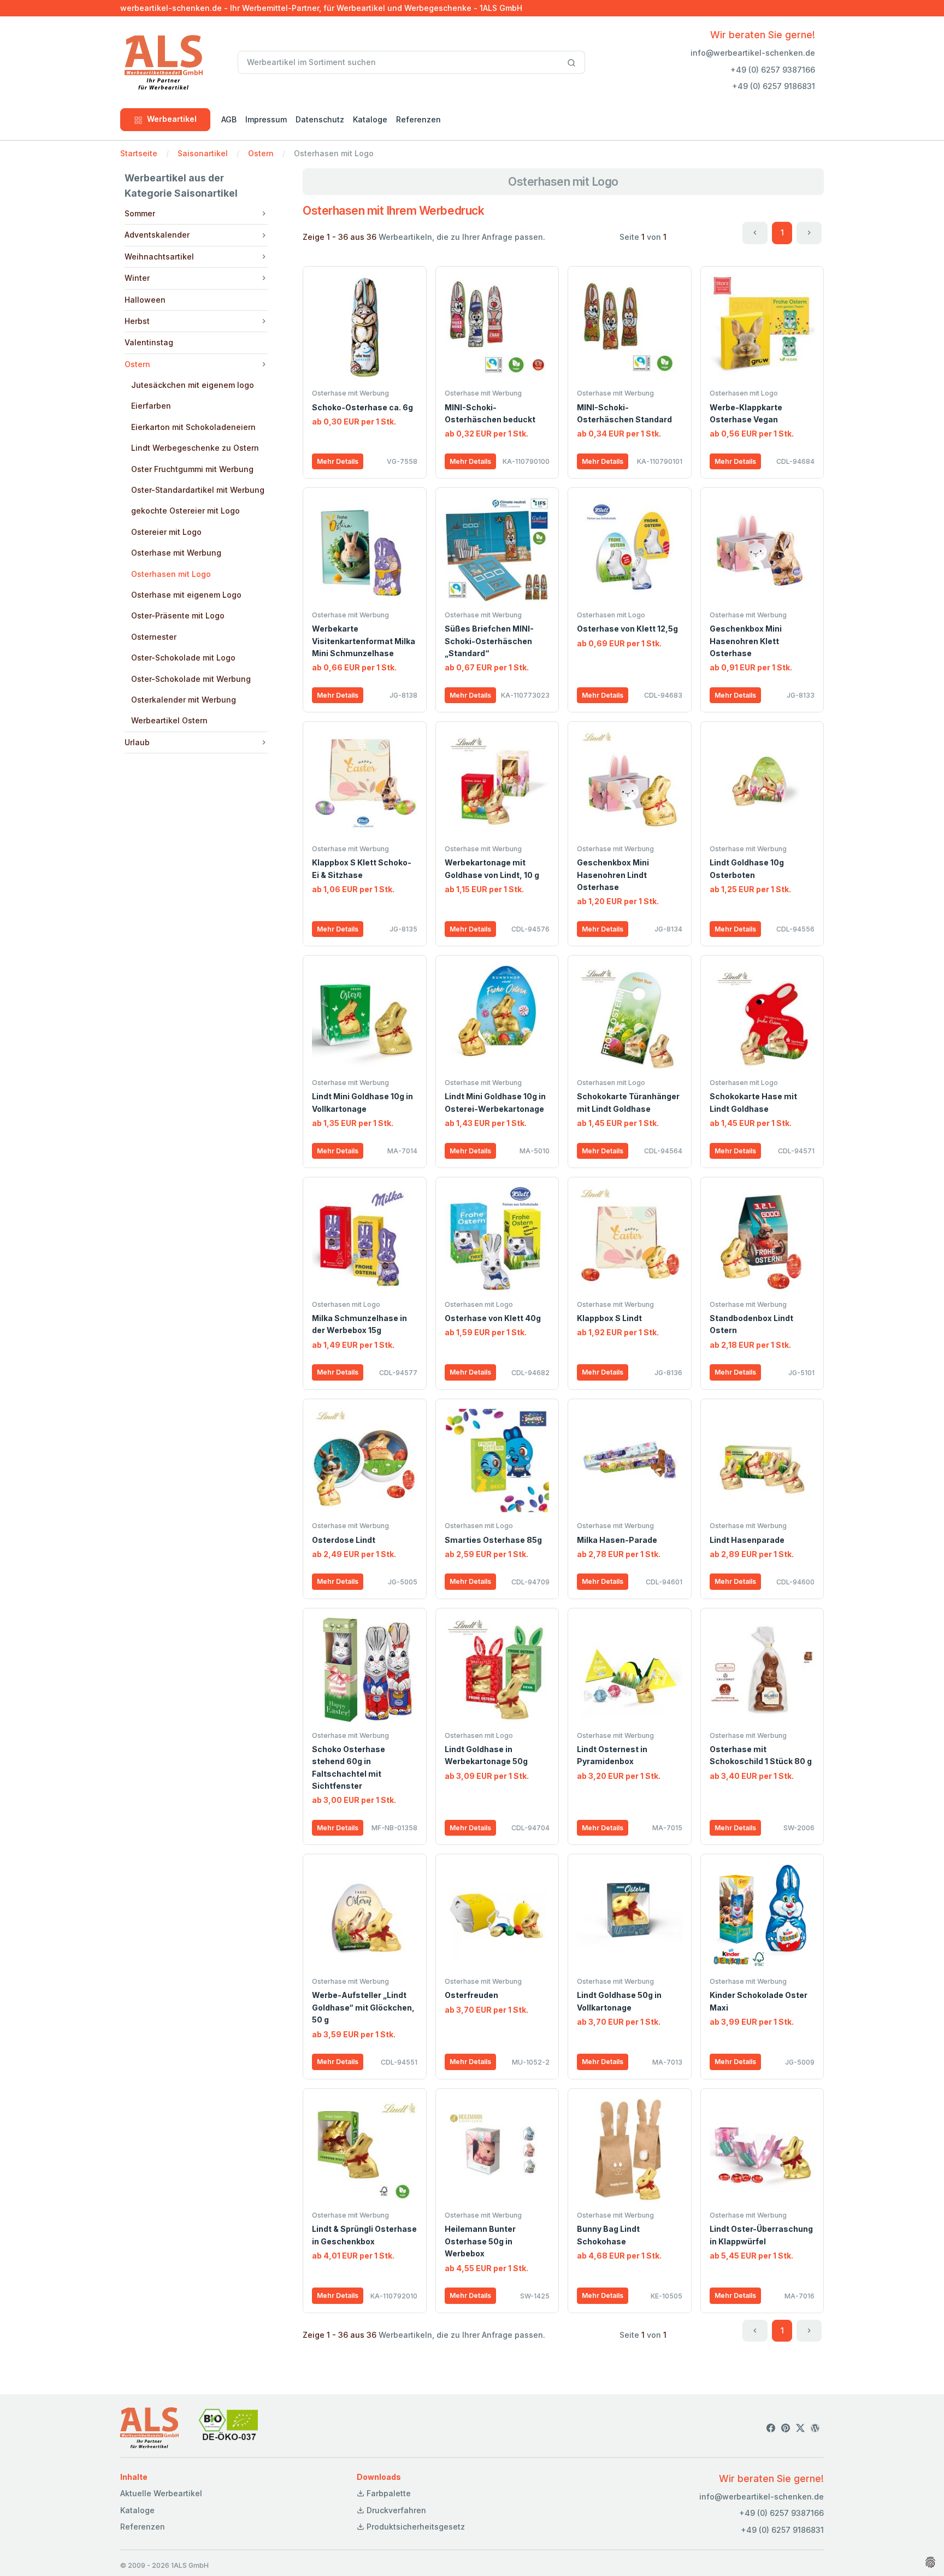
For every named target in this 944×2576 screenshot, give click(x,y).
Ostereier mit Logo (166, 532)
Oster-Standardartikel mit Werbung (198, 490)
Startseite (139, 153)
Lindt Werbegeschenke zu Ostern (195, 448)
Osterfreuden (471, 1995)
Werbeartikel (172, 119)
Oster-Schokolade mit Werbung (191, 679)
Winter (137, 278)
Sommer (140, 213)
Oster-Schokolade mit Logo (183, 658)
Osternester (154, 637)
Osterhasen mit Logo (171, 574)
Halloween (145, 300)
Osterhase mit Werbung (176, 553)
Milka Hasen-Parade (617, 1540)
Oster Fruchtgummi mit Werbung (192, 469)
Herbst (137, 321)
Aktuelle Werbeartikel (161, 2493)
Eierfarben (151, 406)
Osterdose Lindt (344, 1540)
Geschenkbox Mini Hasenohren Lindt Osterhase (613, 875)
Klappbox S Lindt (609, 1318)
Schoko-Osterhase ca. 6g (362, 407)
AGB (229, 119)
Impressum (266, 119)
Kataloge (370, 119)
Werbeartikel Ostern (169, 720)
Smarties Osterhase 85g (493, 1540)
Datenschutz (320, 119)
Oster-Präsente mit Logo (178, 615)
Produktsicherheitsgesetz (415, 2527)
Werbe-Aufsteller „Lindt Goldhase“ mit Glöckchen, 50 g (363, 2007)
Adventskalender (157, 235)
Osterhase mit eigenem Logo (186, 595)
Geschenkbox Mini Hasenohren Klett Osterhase (746, 641)
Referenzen (418, 119)
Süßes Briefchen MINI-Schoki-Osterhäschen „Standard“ (489, 641)
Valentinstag (149, 342)
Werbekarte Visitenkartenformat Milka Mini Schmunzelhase (364, 641)
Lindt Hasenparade (747, 1540)
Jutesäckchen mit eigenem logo (193, 385)
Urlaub (137, 742)
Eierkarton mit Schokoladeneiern (193, 427)
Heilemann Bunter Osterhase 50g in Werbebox (480, 2241)
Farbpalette (388, 2493)
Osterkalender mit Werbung (184, 700)
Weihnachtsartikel (159, 257)
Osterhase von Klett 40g (493, 1318)
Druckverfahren (395, 2510)
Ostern (261, 153)
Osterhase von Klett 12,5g (627, 629)
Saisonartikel (203, 153)
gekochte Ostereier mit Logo (185, 511)
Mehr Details (338, 461)
